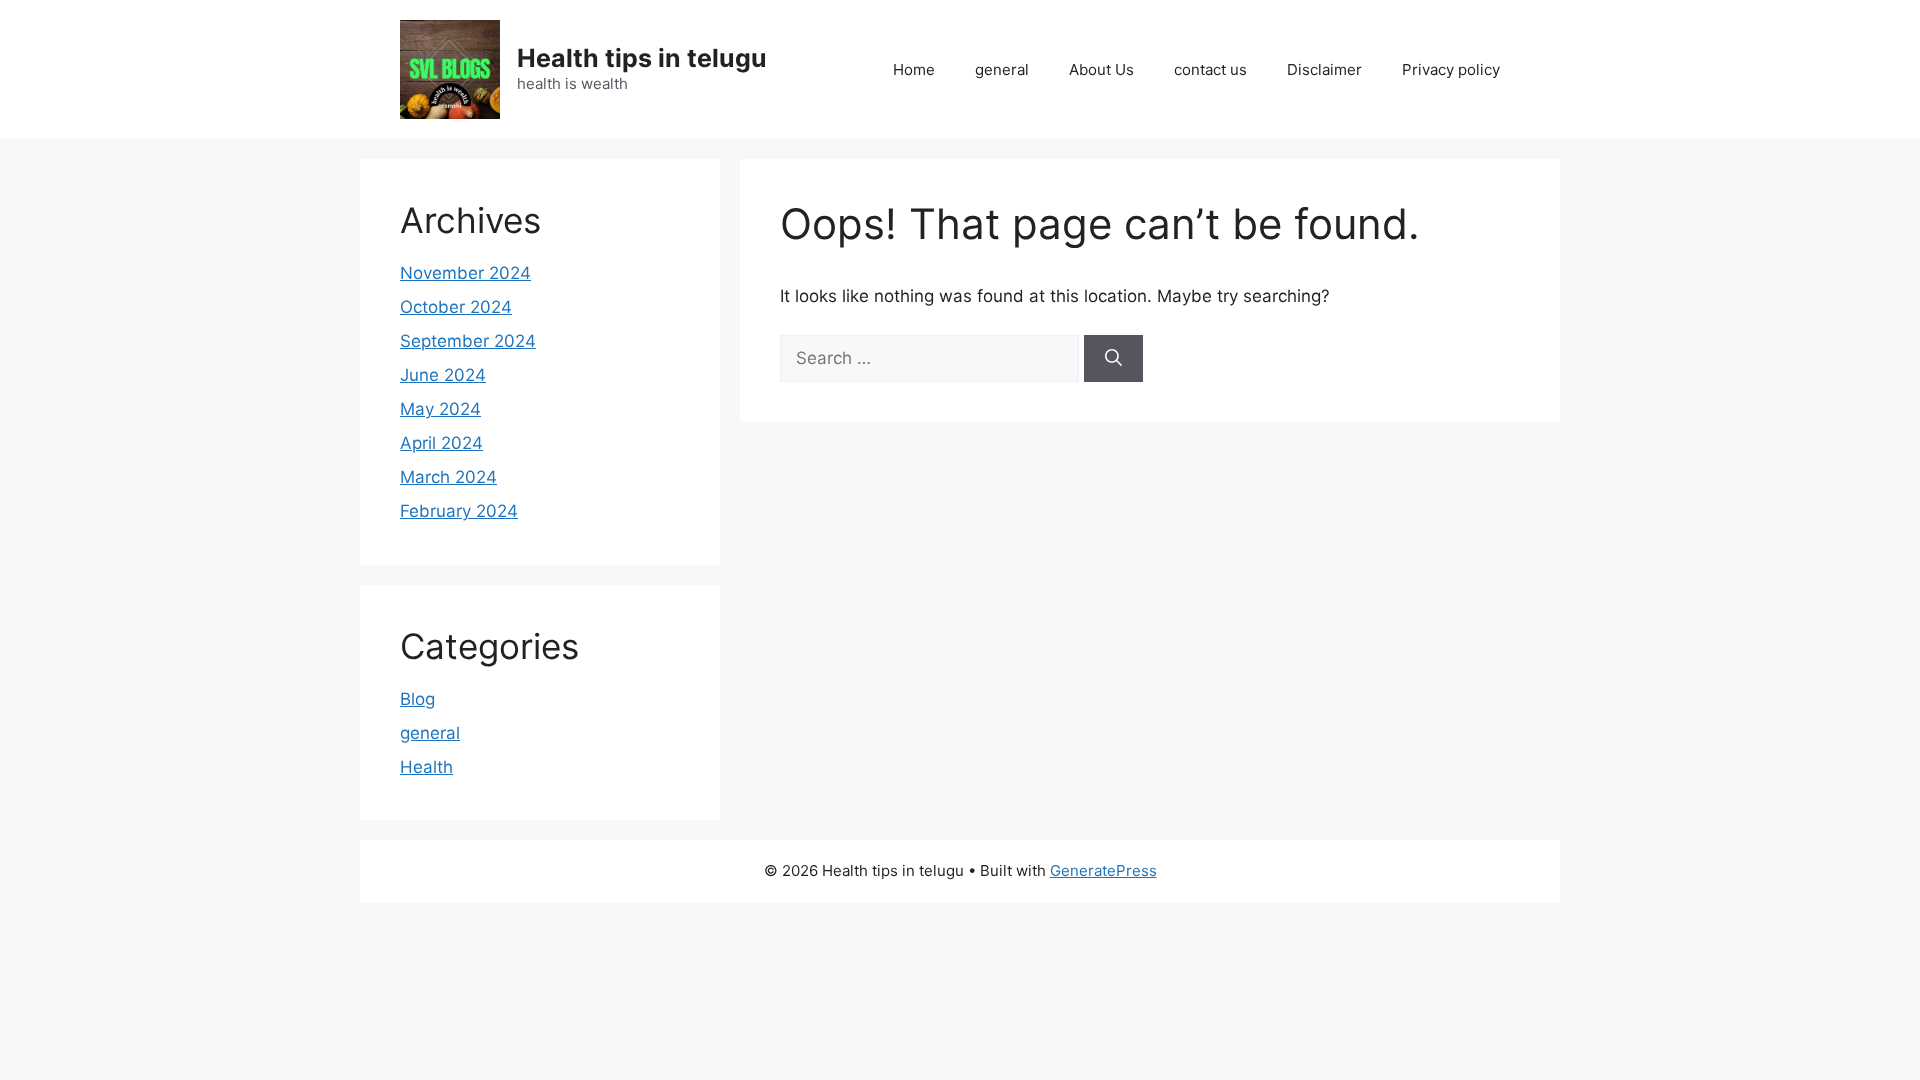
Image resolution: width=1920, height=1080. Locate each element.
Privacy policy (1451, 69)
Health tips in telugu (642, 58)
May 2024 (440, 409)
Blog (417, 699)
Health (426, 767)
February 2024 (459, 511)
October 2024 (456, 307)
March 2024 (448, 477)
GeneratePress (1103, 870)
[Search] (1113, 359)
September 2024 (468, 341)
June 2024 (443, 375)
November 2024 (465, 273)
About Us (1101, 69)
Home (914, 69)
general (1002, 69)
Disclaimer (1324, 69)
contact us (1210, 69)
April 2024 (441, 443)
